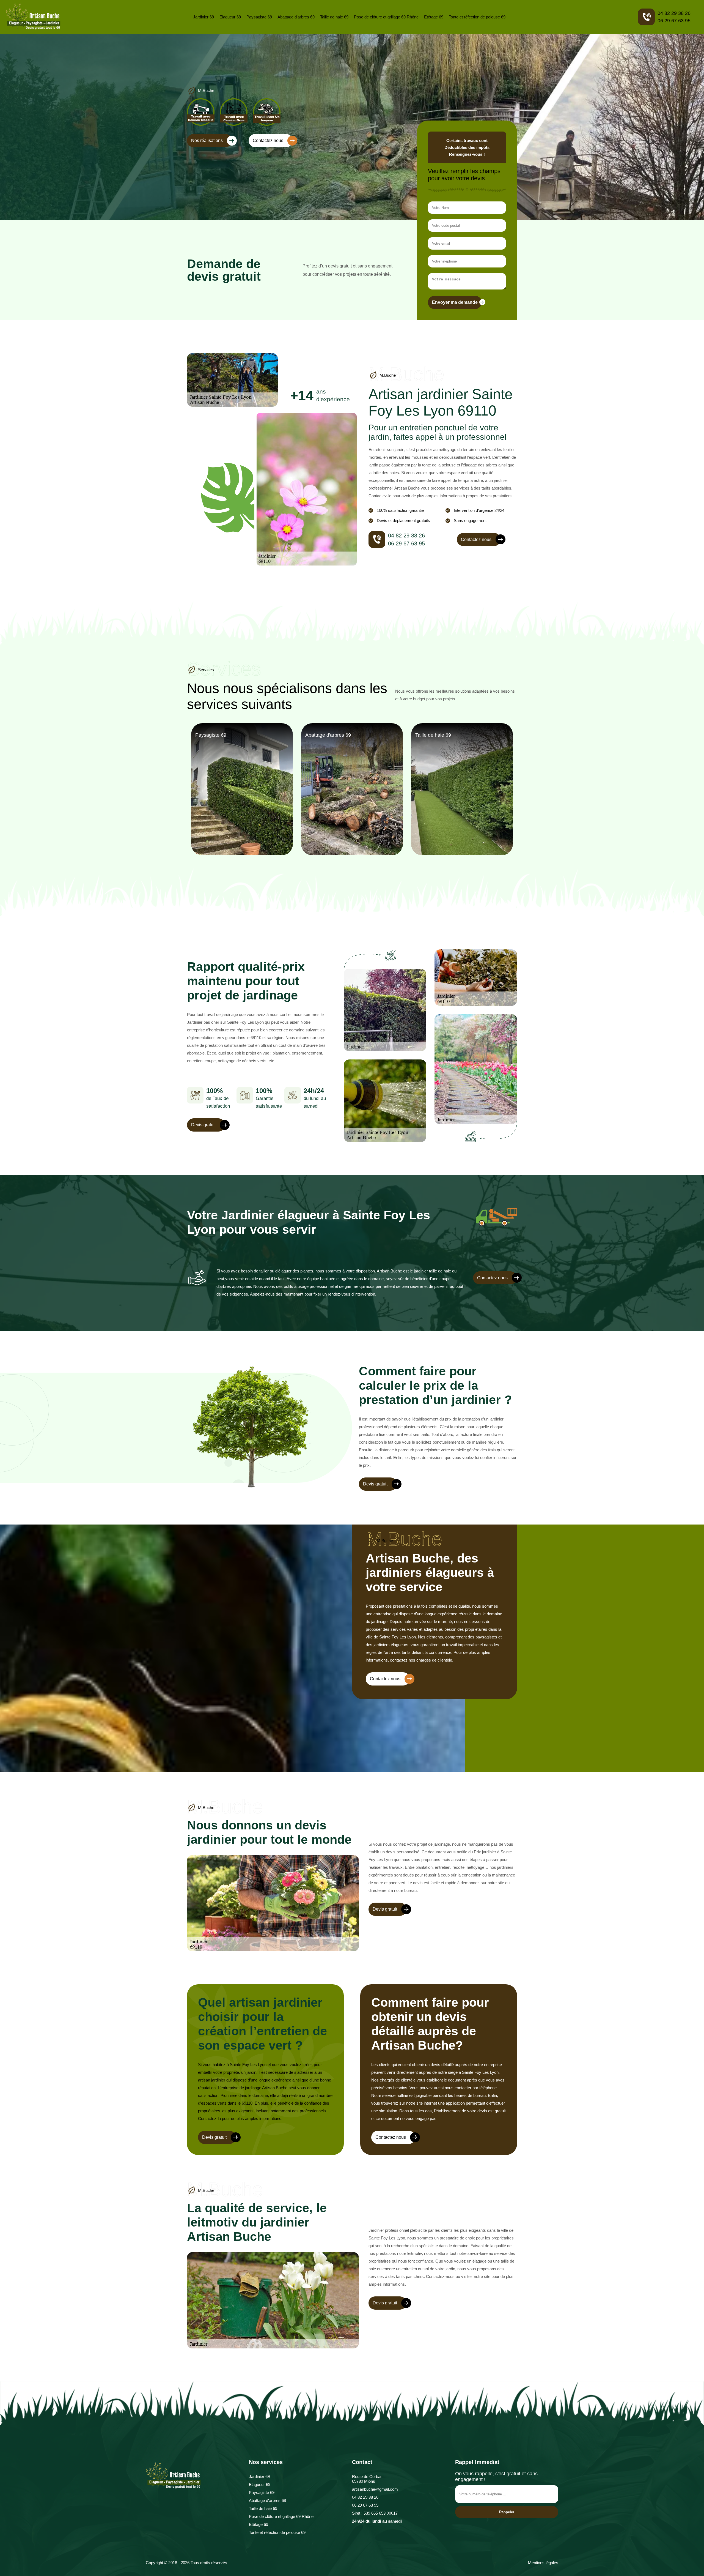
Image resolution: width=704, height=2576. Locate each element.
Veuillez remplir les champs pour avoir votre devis (464, 175)
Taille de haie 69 (334, 17)
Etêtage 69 (434, 17)
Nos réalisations (207, 140)
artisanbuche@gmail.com (375, 2489)
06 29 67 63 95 (674, 21)
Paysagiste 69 (259, 17)
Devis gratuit (203, 1125)
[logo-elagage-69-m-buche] (33, 17)
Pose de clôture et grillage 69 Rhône (386, 17)
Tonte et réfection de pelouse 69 (477, 17)
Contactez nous (268, 140)
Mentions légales (543, 2563)
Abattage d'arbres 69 (296, 17)
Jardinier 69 (204, 17)
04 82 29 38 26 (674, 13)
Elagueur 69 (230, 17)
